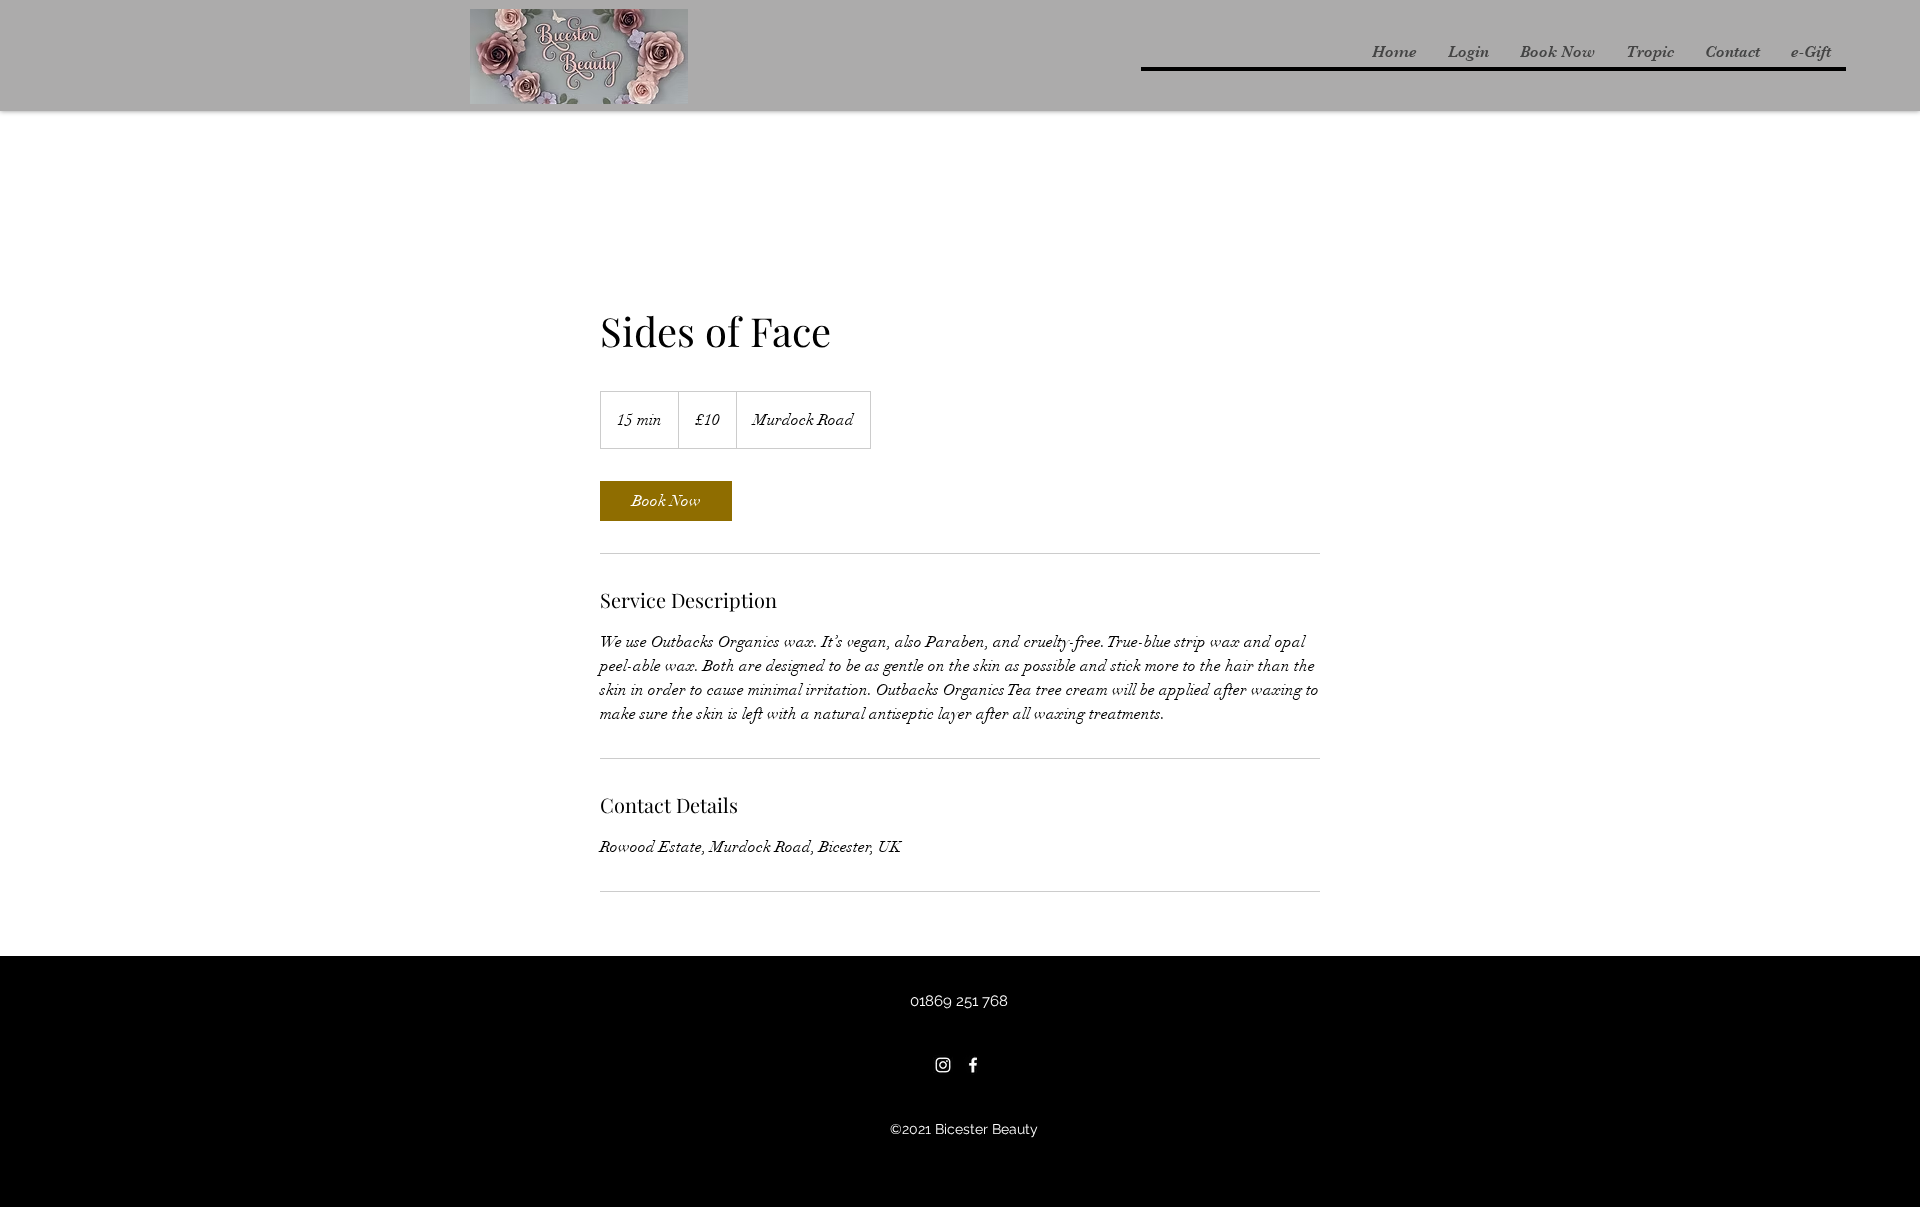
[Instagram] (943, 1065)
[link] (666, 501)
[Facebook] (973, 1065)
